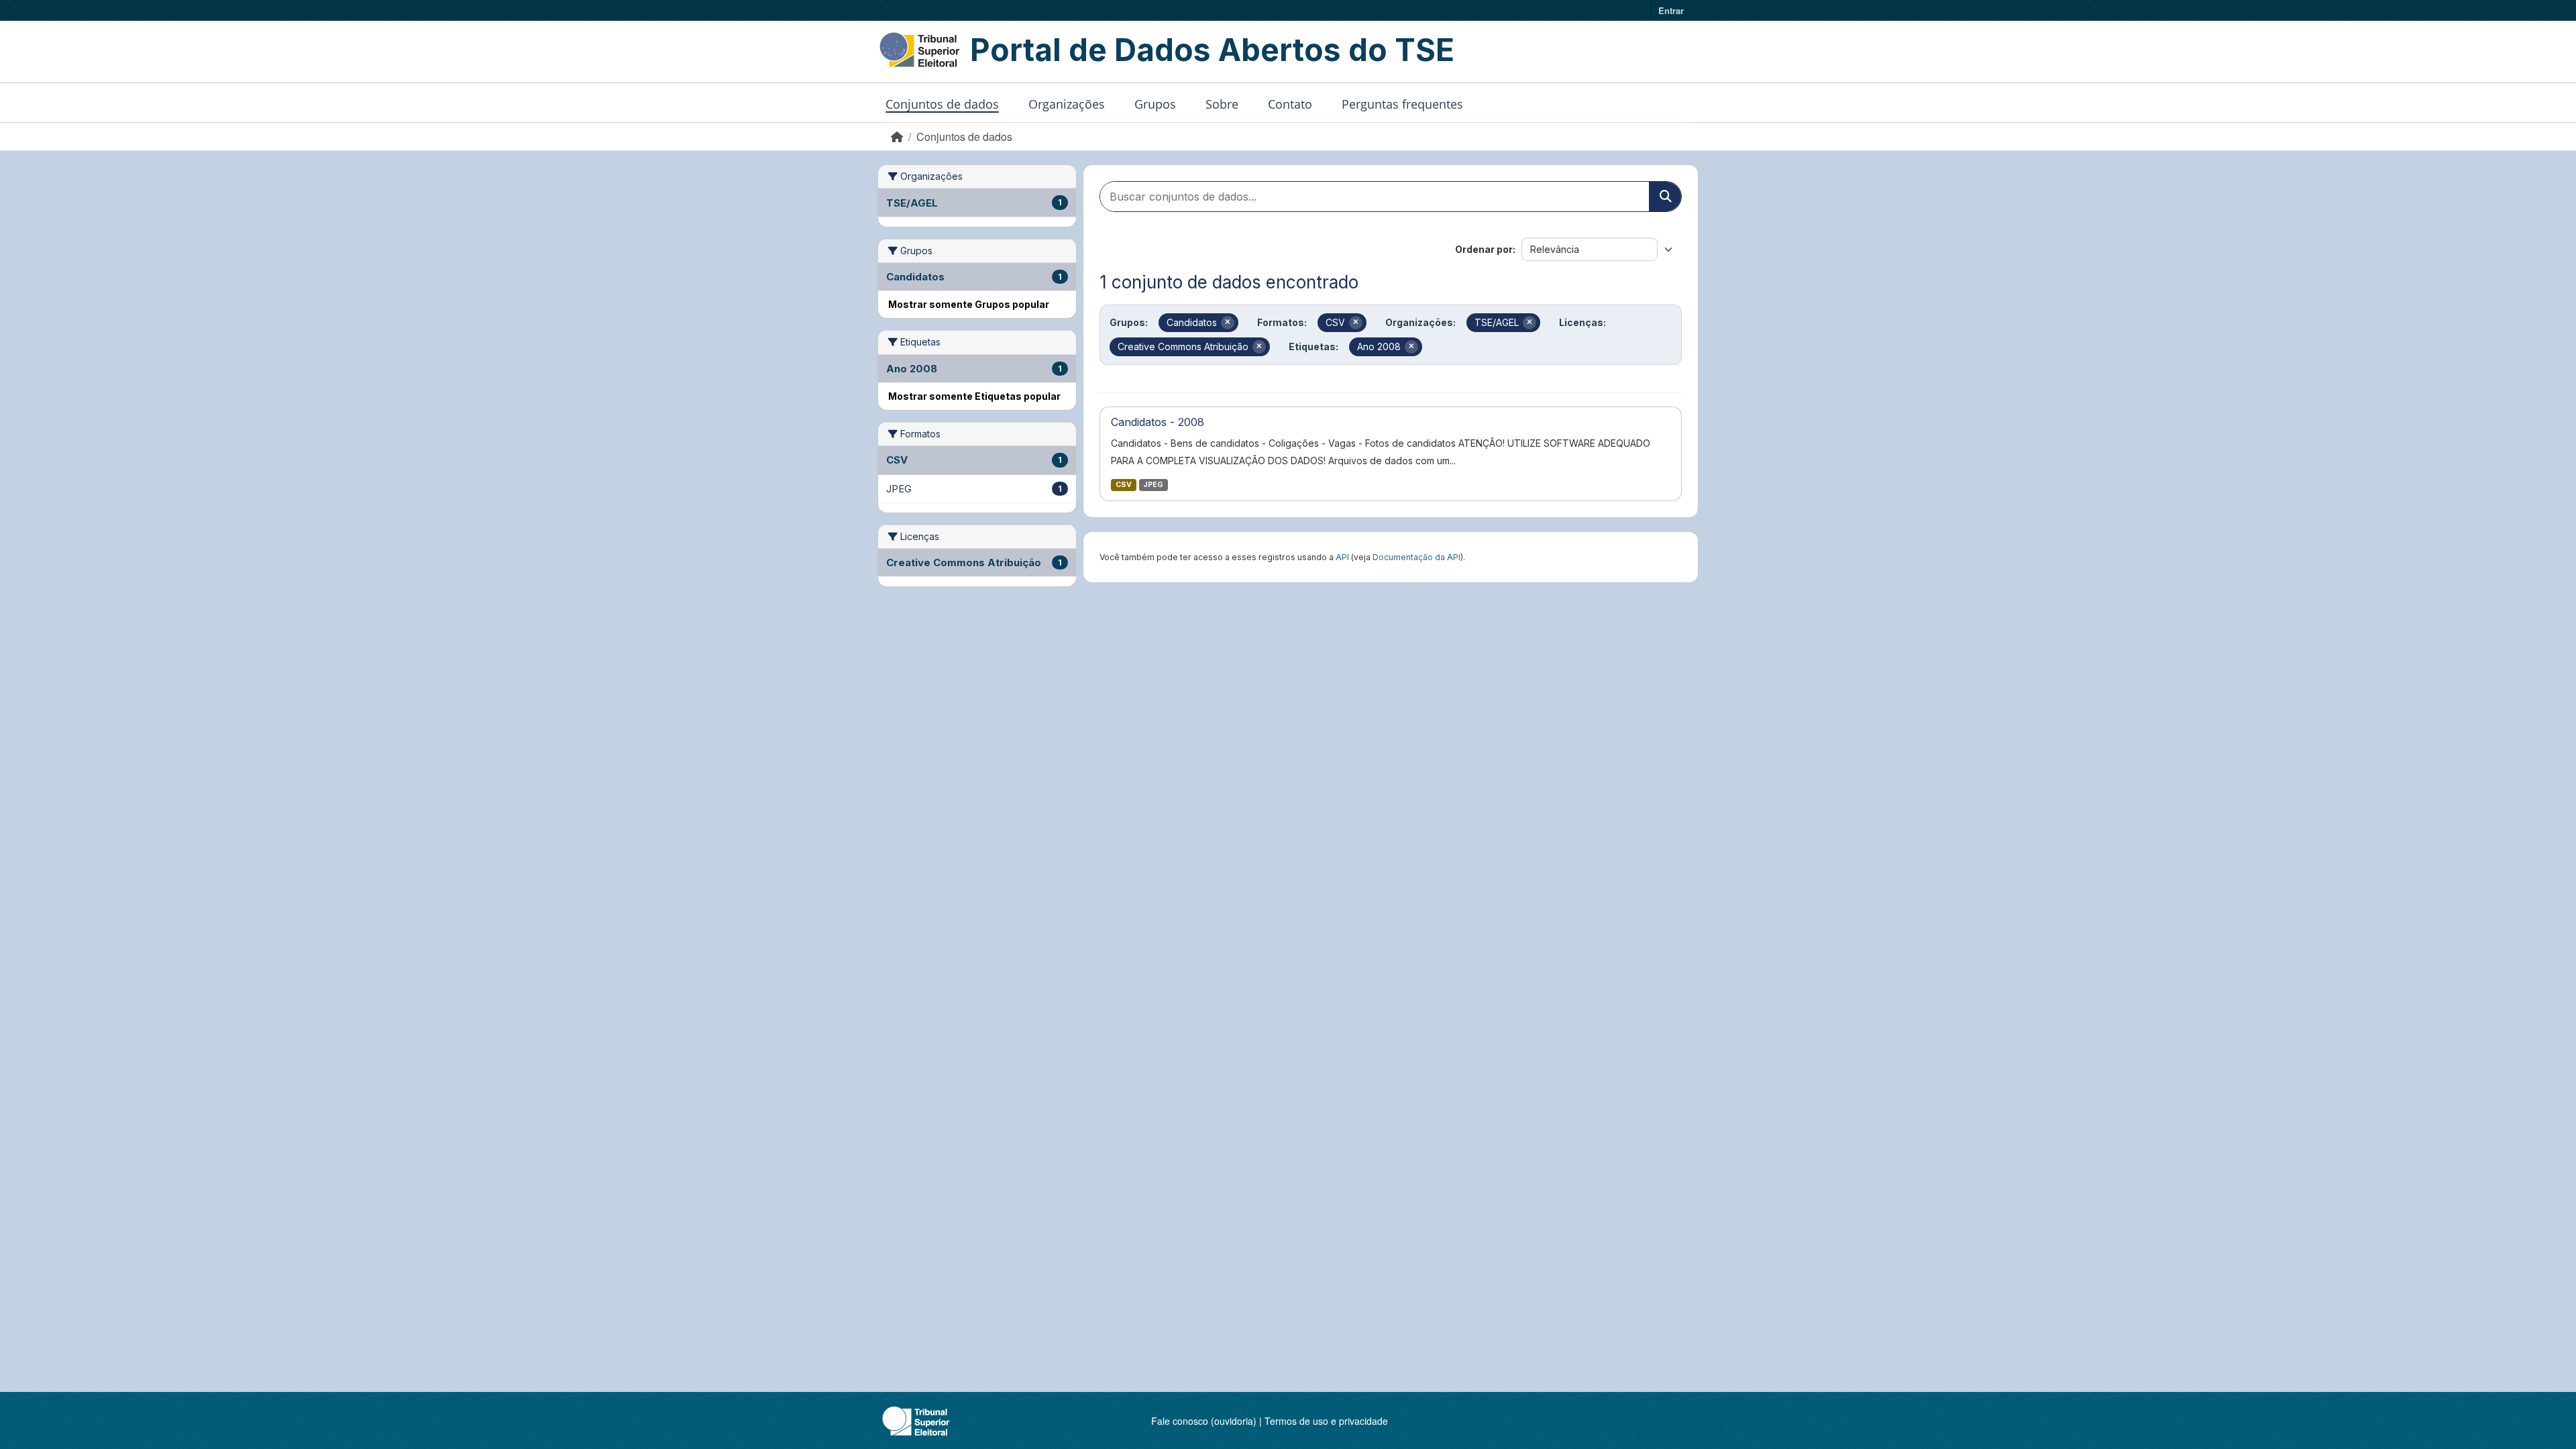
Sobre (1222, 104)
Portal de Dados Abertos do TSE (1212, 50)
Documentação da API (1416, 557)
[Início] (897, 137)
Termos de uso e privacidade (1326, 1421)
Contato (1290, 104)
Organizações (1067, 104)
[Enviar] (1665, 197)
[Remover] (1228, 323)
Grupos (1155, 104)
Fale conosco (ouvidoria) (1204, 1421)
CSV (1124, 485)
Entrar (1671, 10)
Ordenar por (1484, 249)
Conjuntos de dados (942, 104)
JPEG (1153, 485)
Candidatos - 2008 (1158, 422)
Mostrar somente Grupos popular (969, 304)
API (1342, 557)
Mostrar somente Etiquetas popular (974, 396)
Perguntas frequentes (1402, 104)
